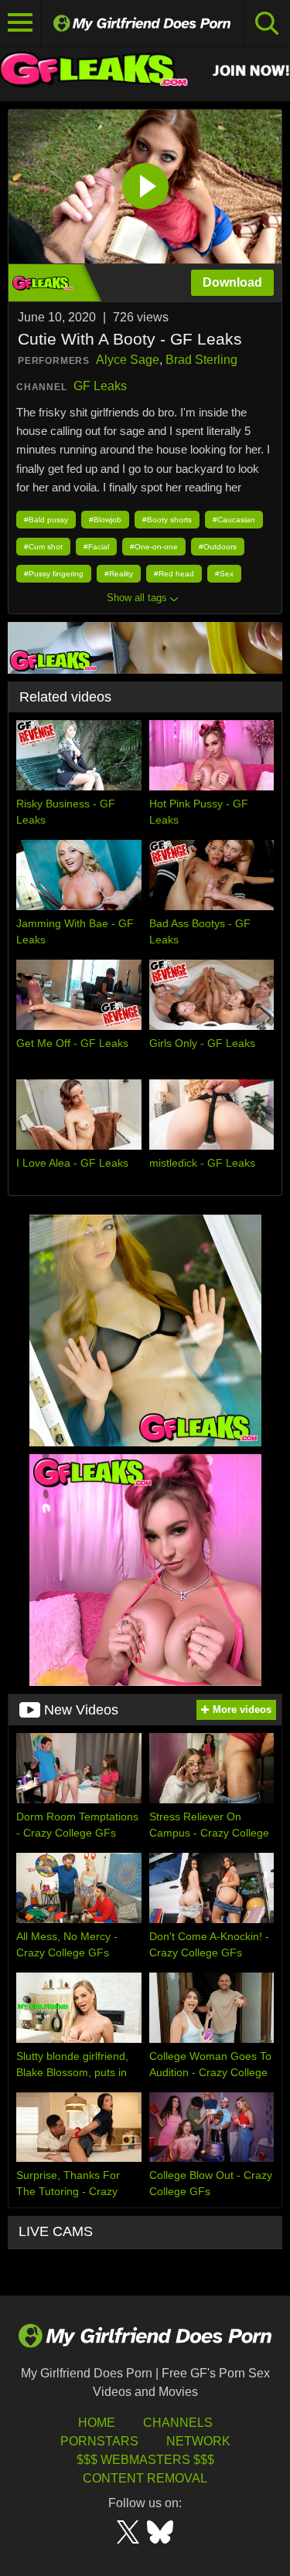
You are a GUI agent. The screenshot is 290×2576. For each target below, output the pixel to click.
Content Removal (145, 2478)
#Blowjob (105, 520)
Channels (178, 2423)
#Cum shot (43, 547)
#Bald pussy (46, 520)
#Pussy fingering (54, 574)
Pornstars (99, 2441)
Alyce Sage (128, 360)
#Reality (119, 574)
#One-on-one (154, 547)
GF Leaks (100, 386)
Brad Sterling (201, 360)
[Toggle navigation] (20, 23)
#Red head (174, 574)
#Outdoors (218, 547)
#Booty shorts (167, 520)
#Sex (224, 574)
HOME (97, 2423)
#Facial (96, 547)
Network (198, 2441)
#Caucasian (234, 520)
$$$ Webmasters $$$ (145, 2460)
